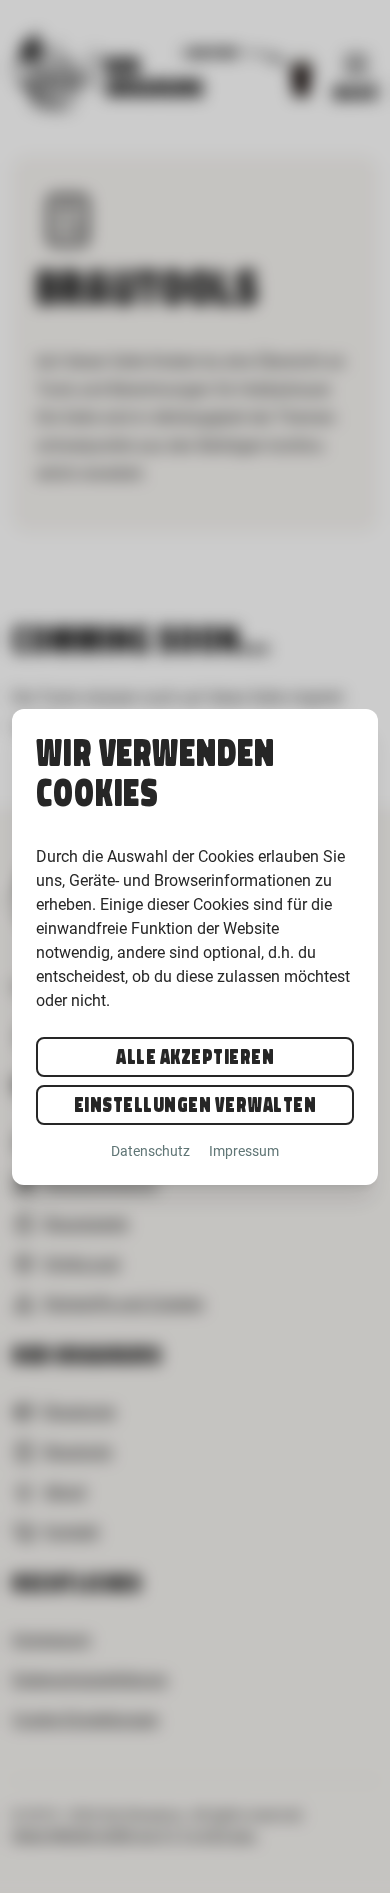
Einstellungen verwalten (195, 1105)
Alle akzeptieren (195, 1057)
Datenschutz (150, 1151)
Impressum (244, 1151)
